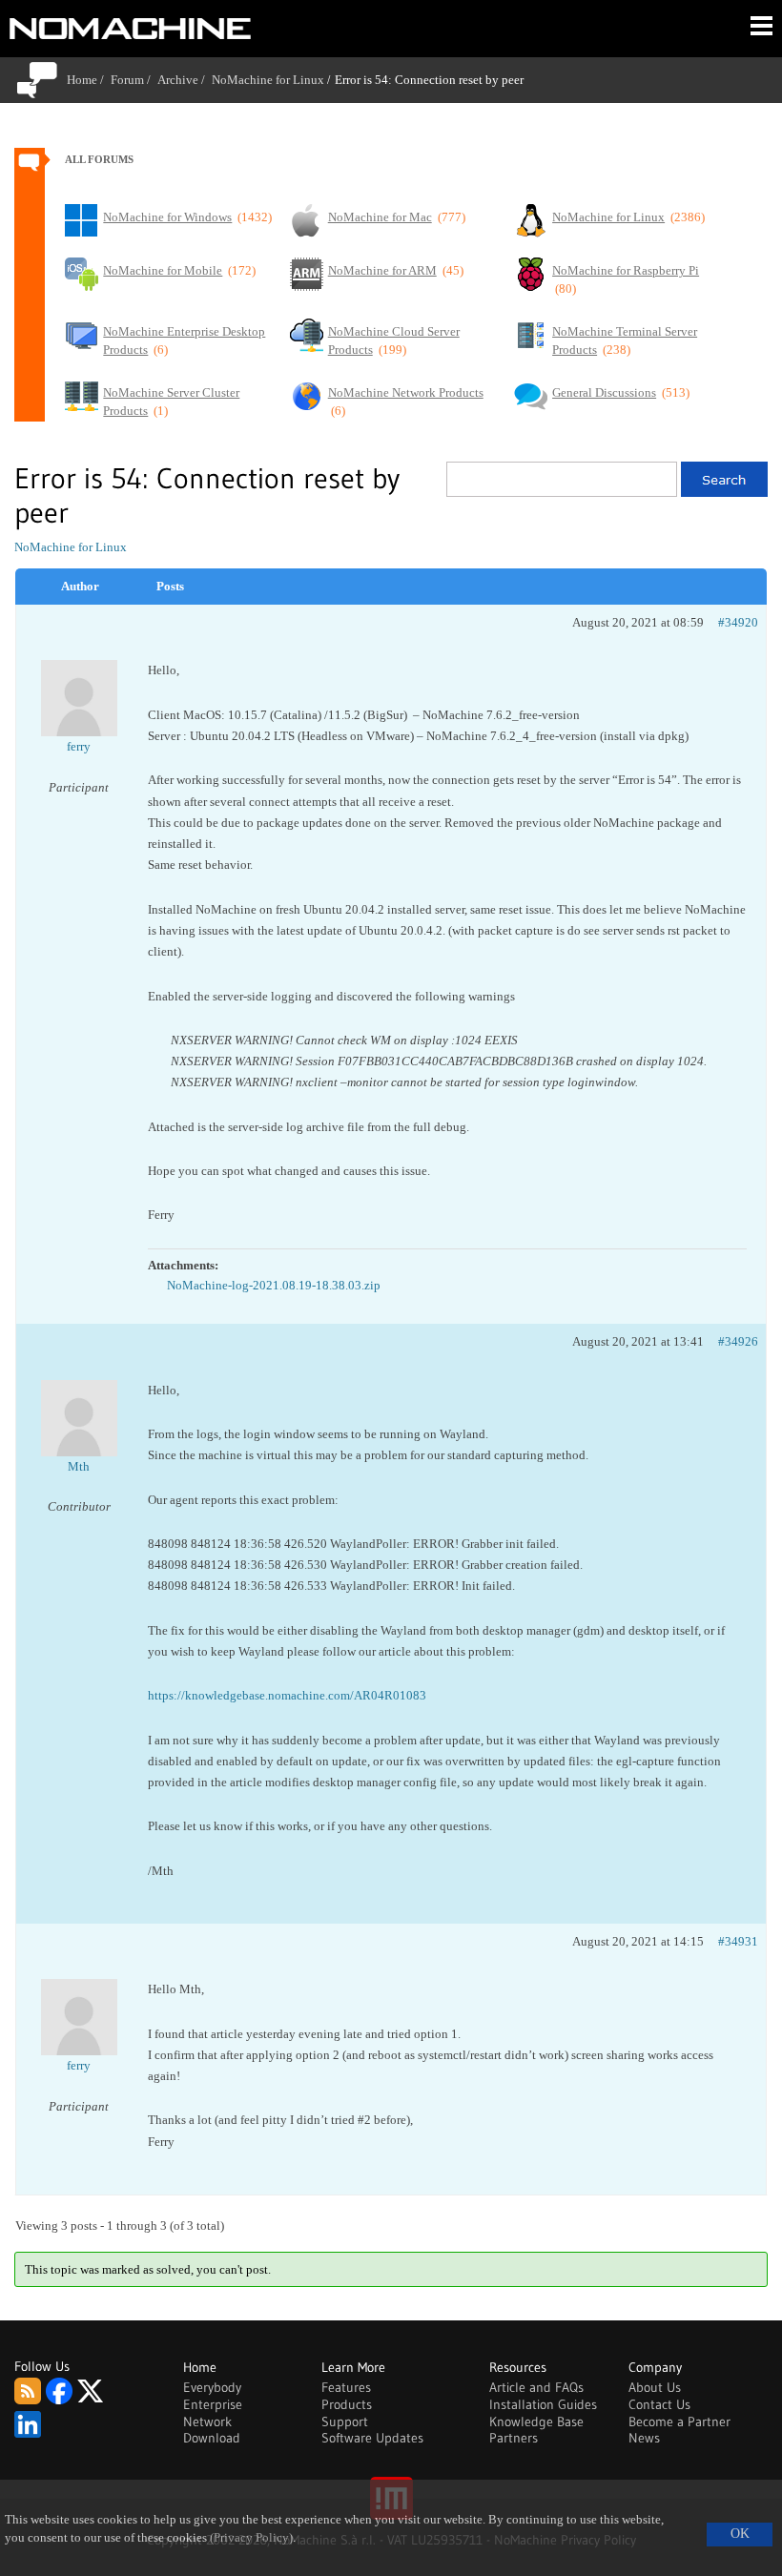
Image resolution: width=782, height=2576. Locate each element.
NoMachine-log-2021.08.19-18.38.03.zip (274, 1285)
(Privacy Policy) (251, 2538)
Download (212, 2438)
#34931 (738, 1941)
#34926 (738, 1341)
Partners (514, 2438)
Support (345, 2421)
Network (207, 2421)
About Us (655, 2387)
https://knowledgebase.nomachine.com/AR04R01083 (287, 1695)
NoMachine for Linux (268, 80)
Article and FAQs (536, 2387)
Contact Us (659, 2404)
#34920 (738, 622)
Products (347, 2404)
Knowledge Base (536, 2421)
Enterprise (213, 2404)
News (644, 2438)
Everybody (212, 2387)
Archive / (185, 80)
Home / (89, 80)
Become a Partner (679, 2421)
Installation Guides (543, 2404)
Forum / (134, 80)
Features (346, 2387)
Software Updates (372, 2438)
